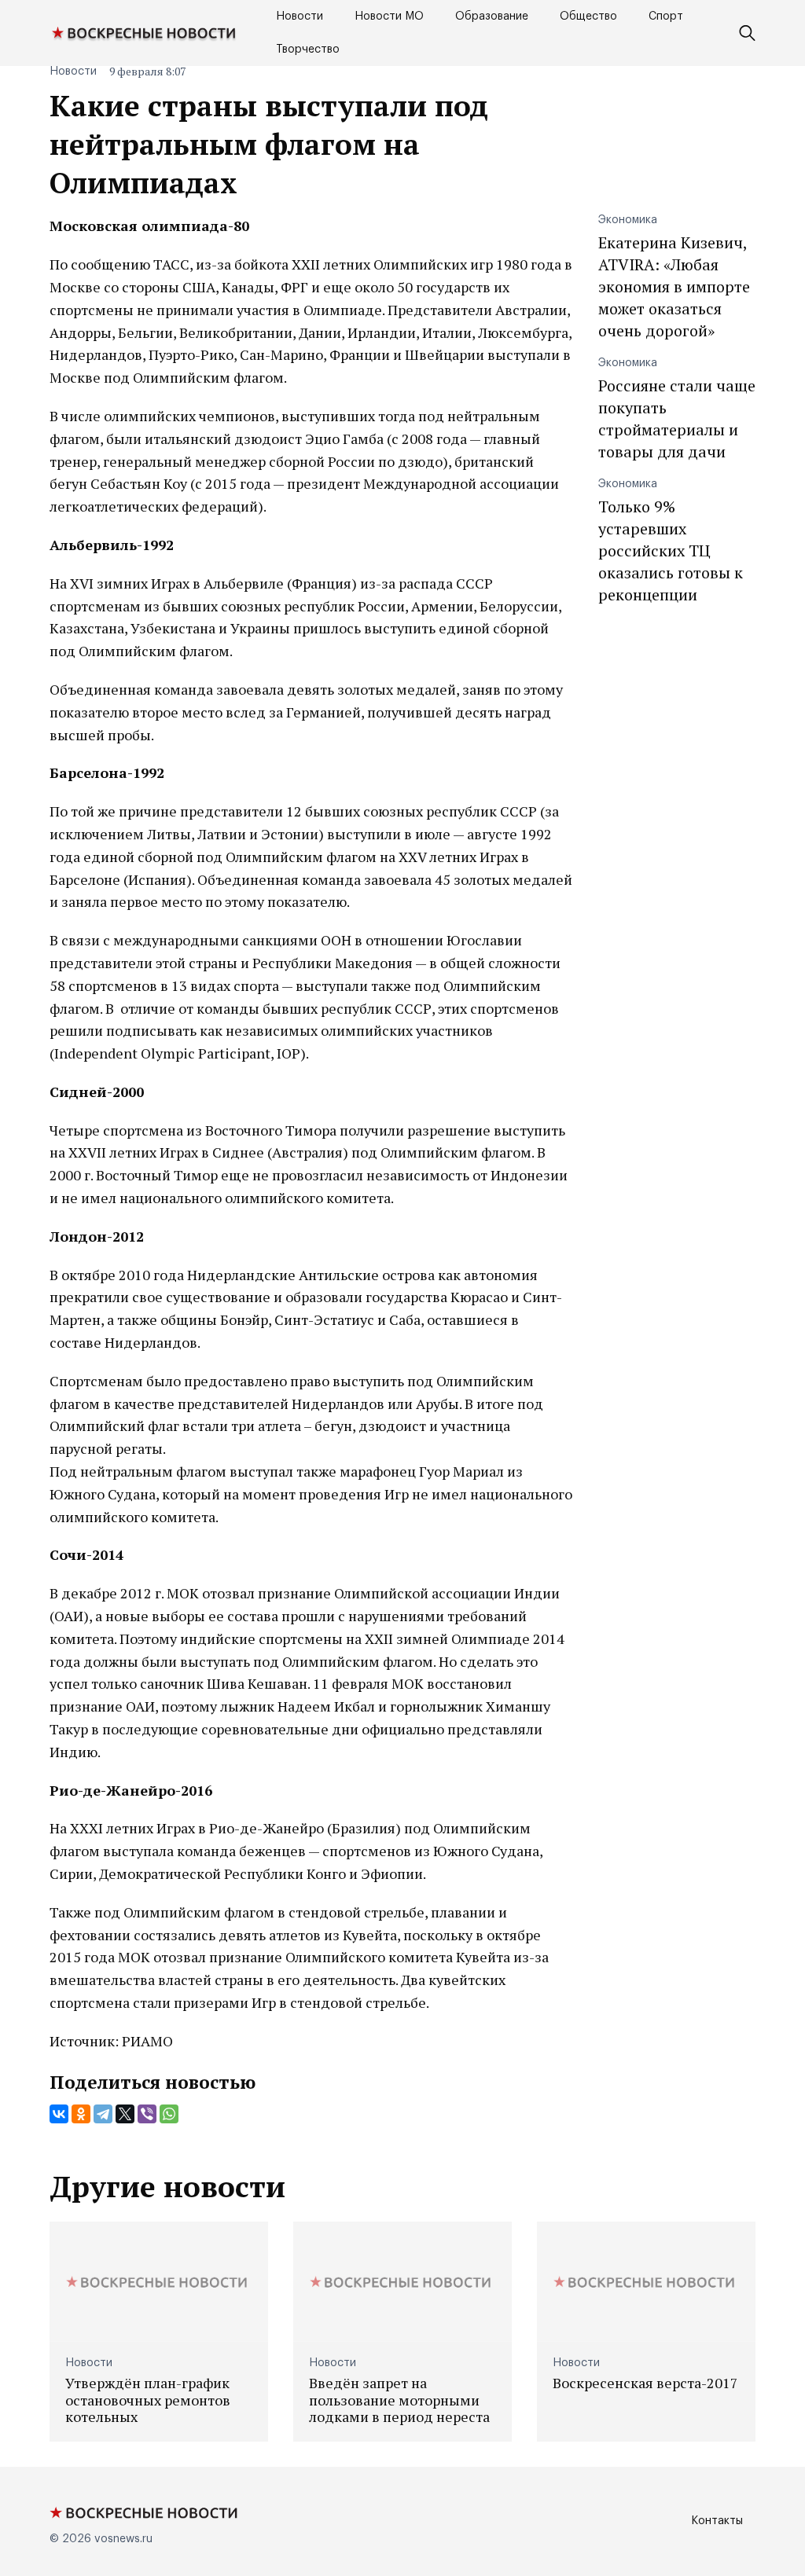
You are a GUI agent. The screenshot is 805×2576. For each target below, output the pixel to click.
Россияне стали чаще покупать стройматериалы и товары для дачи (677, 418)
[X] (125, 2114)
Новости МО (389, 17)
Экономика (628, 220)
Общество (588, 17)
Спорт (666, 17)
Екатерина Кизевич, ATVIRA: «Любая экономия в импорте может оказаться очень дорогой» (674, 286)
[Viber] (147, 2114)
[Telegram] (103, 2114)
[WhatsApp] (169, 2114)
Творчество (308, 50)
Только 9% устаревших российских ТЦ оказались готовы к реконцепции (671, 550)
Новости (300, 17)
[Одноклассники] (81, 2114)
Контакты (717, 2521)
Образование (492, 17)
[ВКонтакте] (59, 2114)
